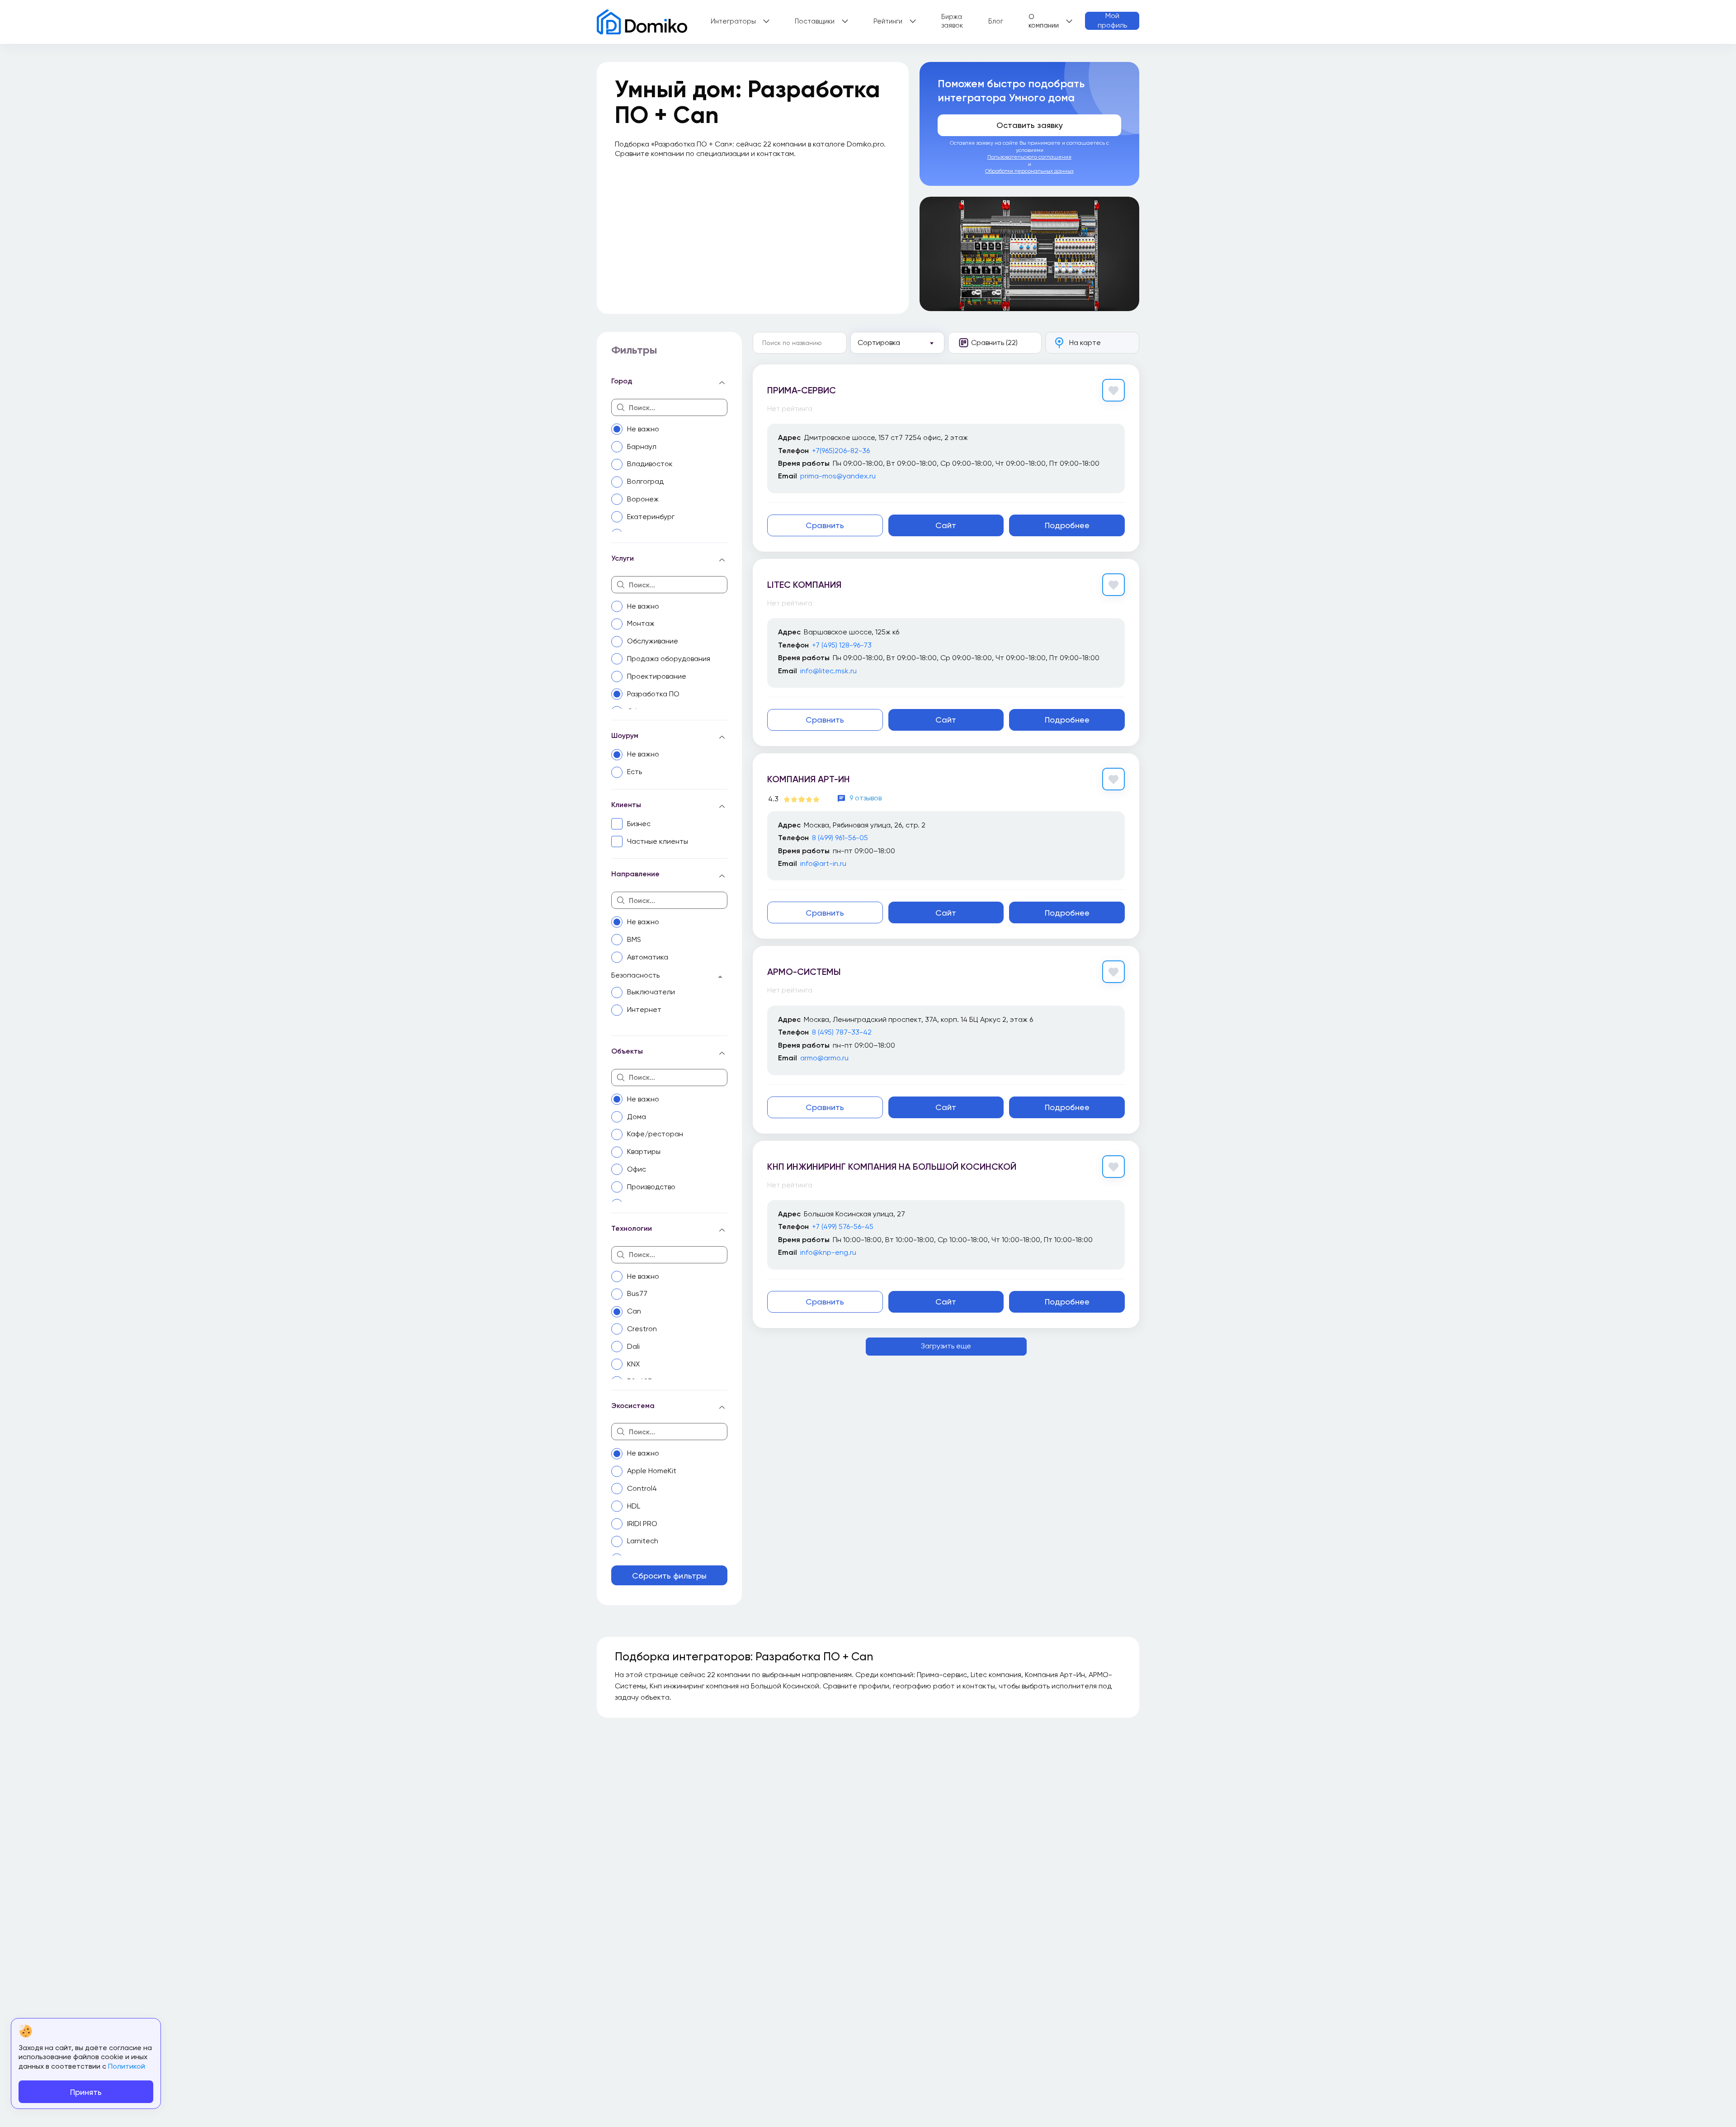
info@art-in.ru (823, 863)
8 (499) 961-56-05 (840, 838)
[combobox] (897, 343)
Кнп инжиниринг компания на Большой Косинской (892, 1167)
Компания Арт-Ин (809, 779)
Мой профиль (1112, 21)
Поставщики (815, 21)
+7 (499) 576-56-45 (843, 1227)
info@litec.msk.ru (828, 671)
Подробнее (1067, 525)
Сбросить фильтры (669, 1576)
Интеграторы (733, 21)
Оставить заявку (1030, 125)
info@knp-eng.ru (828, 1252)
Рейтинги (888, 21)
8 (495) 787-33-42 (842, 1032)
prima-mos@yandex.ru (838, 476)
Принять (86, 2092)
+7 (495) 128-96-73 (842, 645)
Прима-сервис (802, 390)
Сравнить (825, 525)
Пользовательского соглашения (1029, 157)
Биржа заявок (952, 21)
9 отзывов (866, 798)
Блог (996, 21)
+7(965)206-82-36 (841, 451)
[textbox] (891, 343)
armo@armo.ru (824, 1058)
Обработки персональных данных (1029, 171)
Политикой (127, 2066)
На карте (1085, 343)
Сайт (946, 525)
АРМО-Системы (804, 972)
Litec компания (804, 585)
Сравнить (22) (994, 343)
